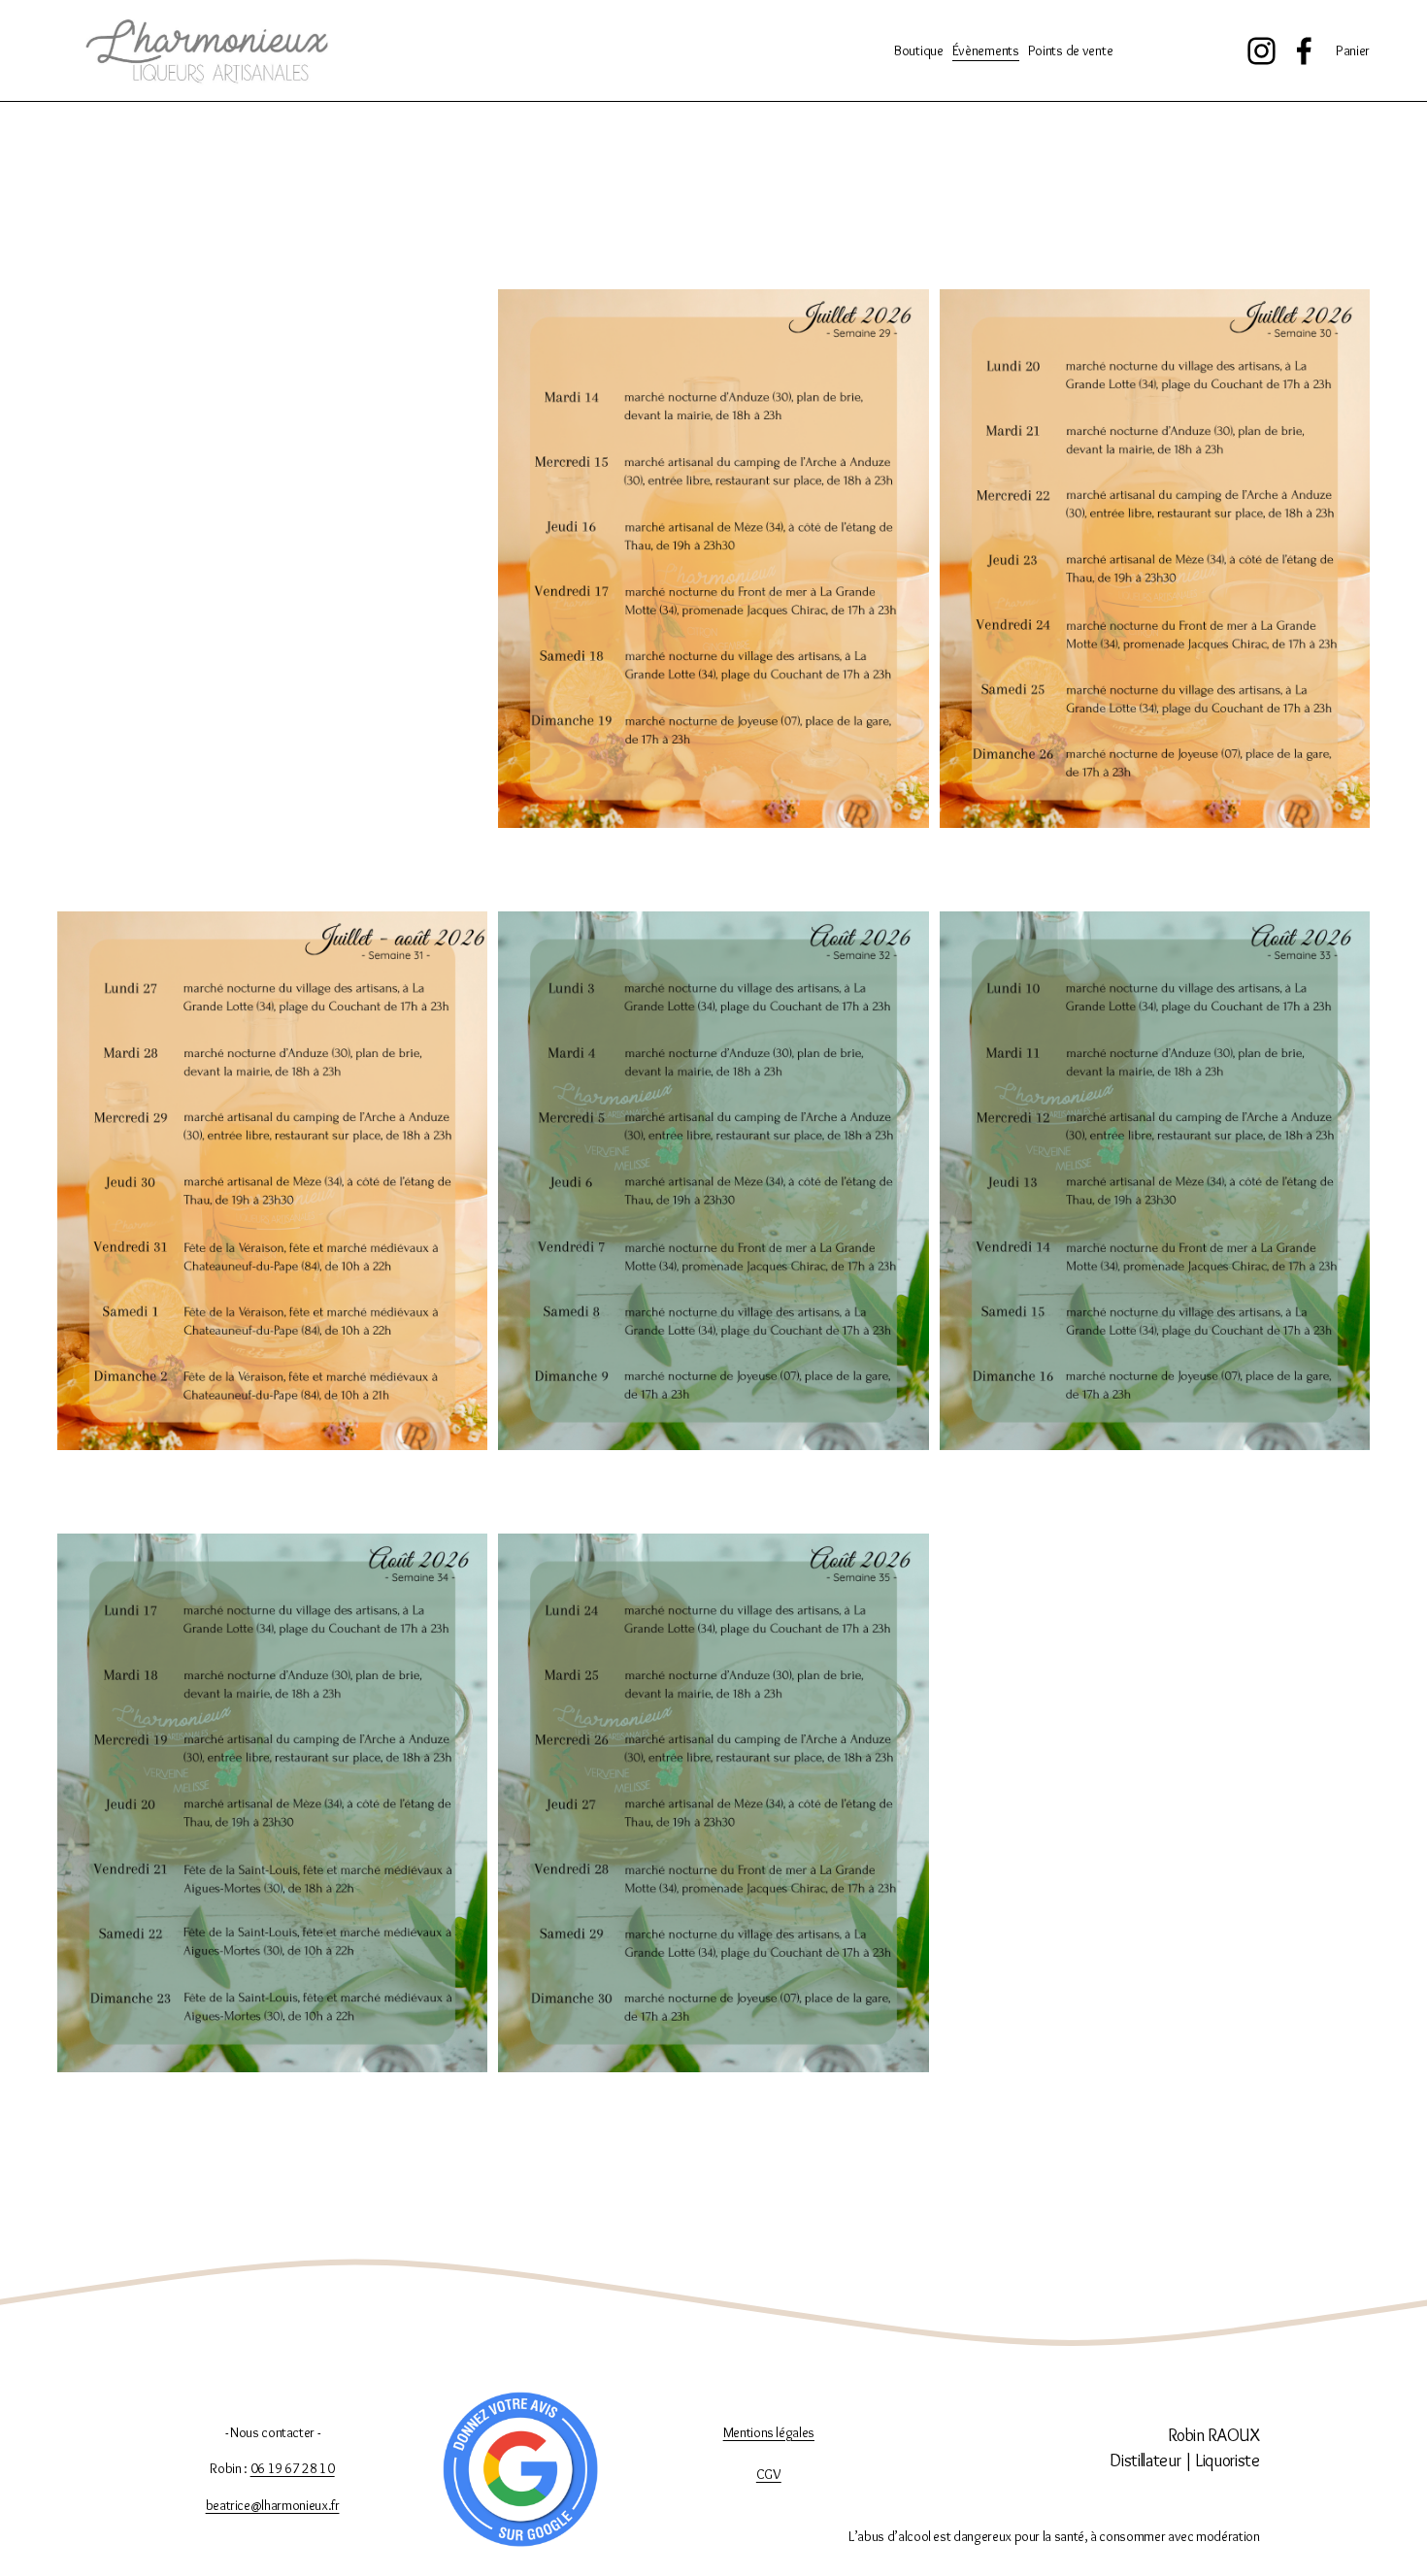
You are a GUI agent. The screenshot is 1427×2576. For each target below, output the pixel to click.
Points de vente (1071, 50)
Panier (1353, 50)
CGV (769, 2474)
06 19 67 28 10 (293, 2468)
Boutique (919, 50)
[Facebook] (1304, 51)
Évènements (986, 50)
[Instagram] (1261, 51)
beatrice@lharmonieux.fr (273, 2505)
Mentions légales (769, 2432)
